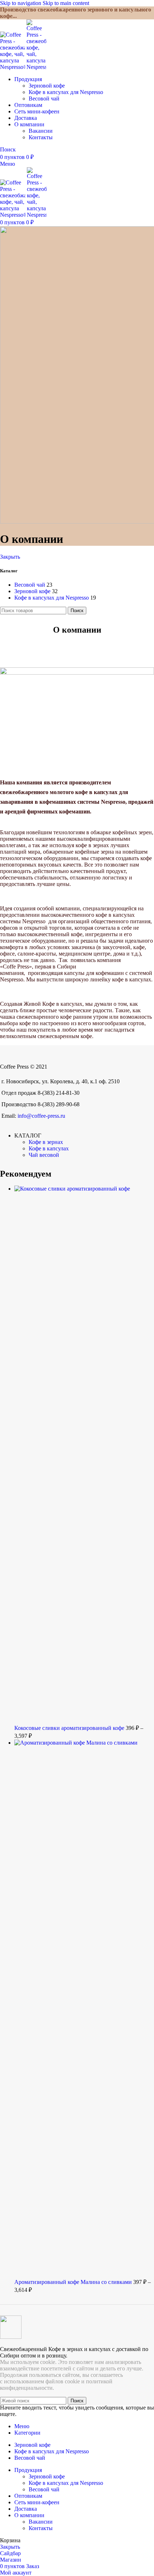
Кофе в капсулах (49, 1148)
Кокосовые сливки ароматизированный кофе (70, 1728)
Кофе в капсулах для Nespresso (66, 92)
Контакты (41, 137)
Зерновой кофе (47, 86)
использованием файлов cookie (42, 2381)
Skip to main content (66, 3)
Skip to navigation (21, 3)
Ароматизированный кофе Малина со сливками (74, 2282)
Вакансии (41, 131)
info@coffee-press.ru (41, 1116)
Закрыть (10, 557)
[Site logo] (13, 67)
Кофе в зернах (46, 1142)
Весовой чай (44, 98)
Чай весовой (44, 1155)
